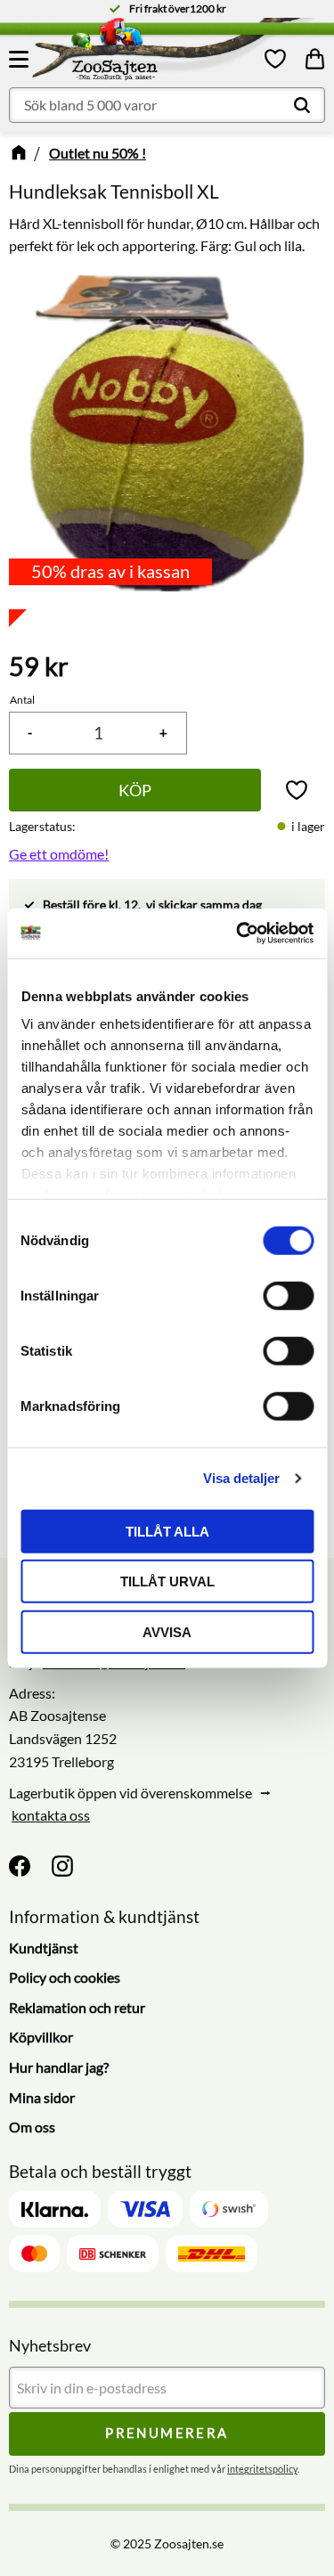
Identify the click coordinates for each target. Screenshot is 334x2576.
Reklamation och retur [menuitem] (77, 2007)
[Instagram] (62, 1866)
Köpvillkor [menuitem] (41, 2037)
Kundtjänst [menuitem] (44, 1948)
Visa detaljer (241, 1478)
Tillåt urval (167, 1581)
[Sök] (302, 105)
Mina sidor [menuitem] (42, 2097)
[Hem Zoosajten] (149, 53)
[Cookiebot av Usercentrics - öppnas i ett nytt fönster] (238, 933)
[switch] (288, 1295)
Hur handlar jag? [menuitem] (59, 2067)
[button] (21, 59)
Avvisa (167, 1631)
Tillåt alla (167, 1531)
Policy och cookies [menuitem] (65, 1977)
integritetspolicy (262, 2469)
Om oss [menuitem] (32, 2127)
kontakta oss (51, 1815)
